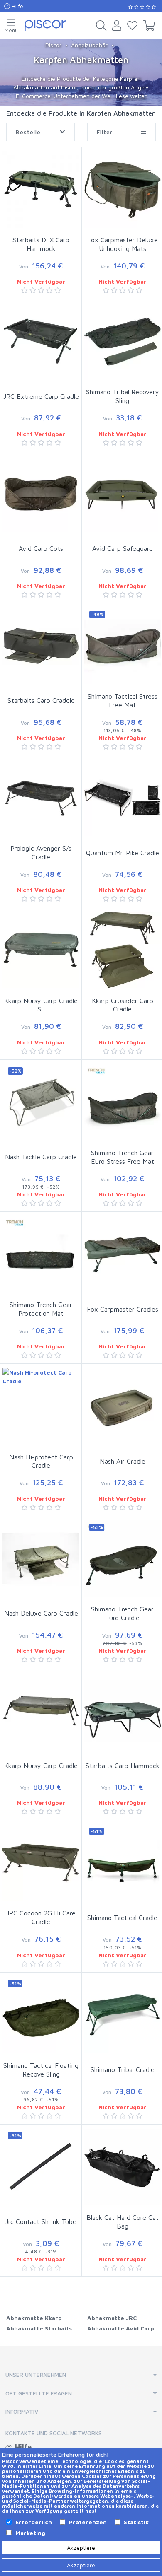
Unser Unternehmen (36, 2375)
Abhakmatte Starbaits (39, 2328)
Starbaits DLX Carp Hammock (41, 244)
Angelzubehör (89, 45)
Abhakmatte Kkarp (34, 2318)
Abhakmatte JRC (112, 2318)
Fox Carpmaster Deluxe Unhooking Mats (123, 244)
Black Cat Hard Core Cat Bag (123, 2222)
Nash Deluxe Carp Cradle (41, 1613)
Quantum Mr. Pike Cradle (123, 853)
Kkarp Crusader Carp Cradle (123, 1005)
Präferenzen (88, 2522)
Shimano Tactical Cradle (122, 1918)
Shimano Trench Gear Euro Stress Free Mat (123, 1157)
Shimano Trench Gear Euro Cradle (122, 1613)
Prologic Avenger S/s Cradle (41, 853)
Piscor (53, 45)
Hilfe (17, 6)
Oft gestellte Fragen (39, 2393)
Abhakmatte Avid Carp (121, 2328)
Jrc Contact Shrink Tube (41, 2221)
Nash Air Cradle (123, 1461)
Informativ (22, 2411)
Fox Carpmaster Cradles (123, 1309)
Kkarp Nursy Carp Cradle (41, 1766)
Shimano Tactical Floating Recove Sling (41, 2070)
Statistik (136, 2522)
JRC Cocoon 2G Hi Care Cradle (41, 1917)
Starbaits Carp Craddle (41, 700)
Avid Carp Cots (41, 548)
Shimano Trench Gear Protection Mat (41, 1309)
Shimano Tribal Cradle (123, 2069)
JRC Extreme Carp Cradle (41, 396)
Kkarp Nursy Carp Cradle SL (41, 1005)
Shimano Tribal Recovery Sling (123, 396)
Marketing (30, 2533)
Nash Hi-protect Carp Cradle (41, 1461)
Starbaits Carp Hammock (123, 1766)
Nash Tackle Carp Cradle (41, 1157)
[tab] (81, 2375)
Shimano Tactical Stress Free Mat (123, 701)
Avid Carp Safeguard (123, 548)
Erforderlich (34, 2522)
